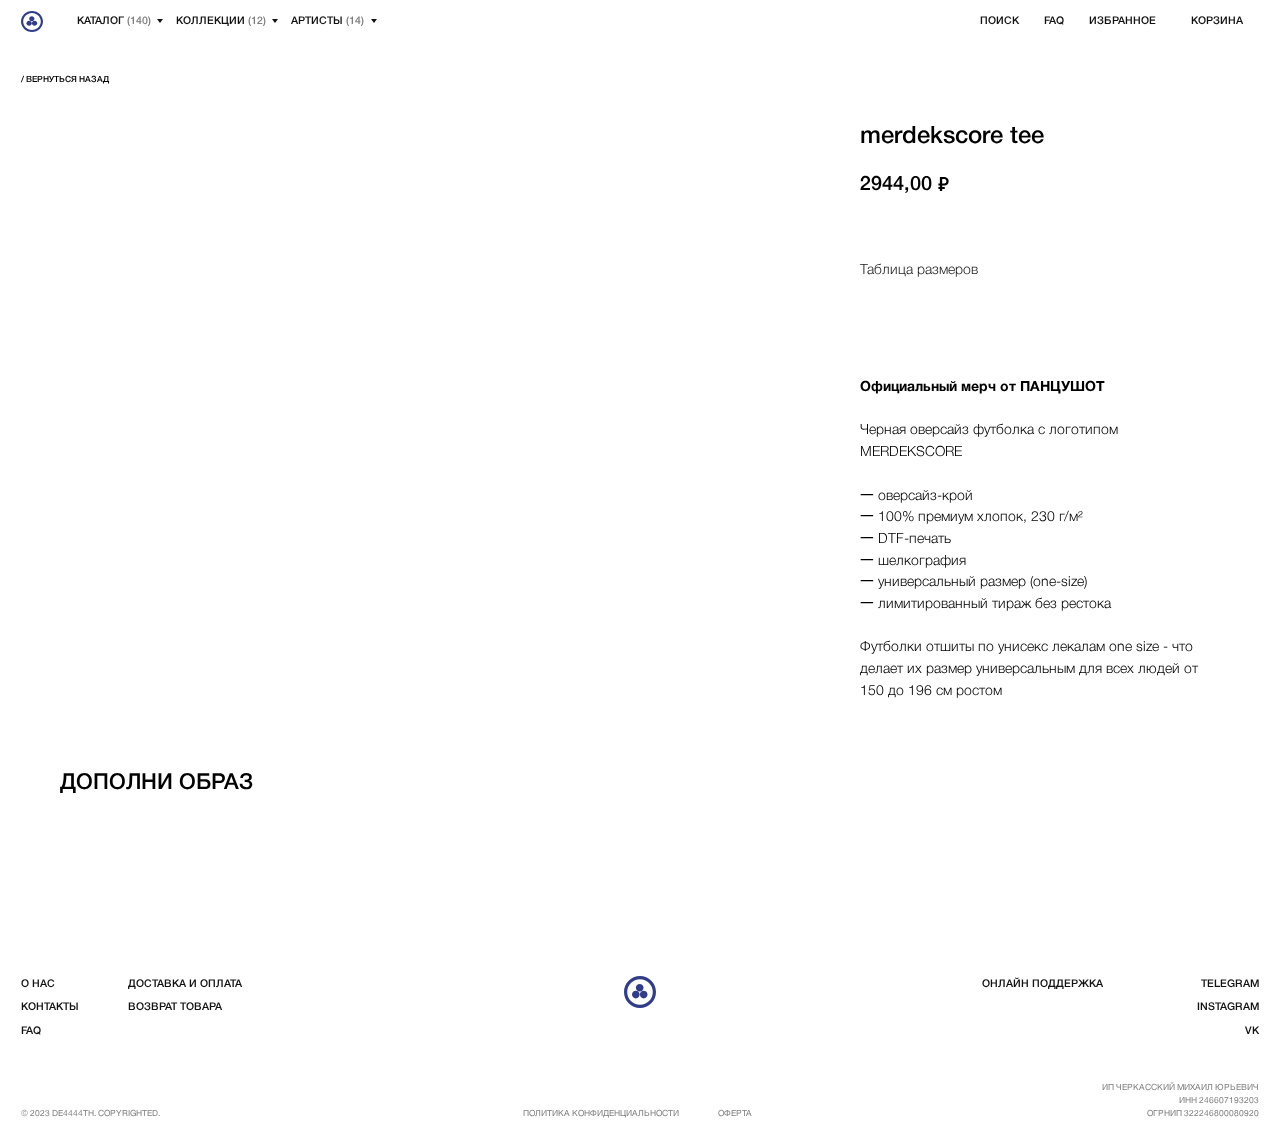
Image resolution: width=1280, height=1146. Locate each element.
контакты (50, 1007)
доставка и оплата (185, 984)
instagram (1228, 1007)
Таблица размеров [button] (919, 270)
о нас (38, 984)
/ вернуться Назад (65, 80)
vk (1252, 1031)
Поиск (999, 21)
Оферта (735, 1114)
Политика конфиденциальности (601, 1114)
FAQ (1054, 21)
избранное (1122, 21)
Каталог (114, 21)
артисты (327, 21)
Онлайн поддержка (1042, 984)
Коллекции (221, 21)
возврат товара (175, 1007)
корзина (1217, 21)
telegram (1230, 984)
